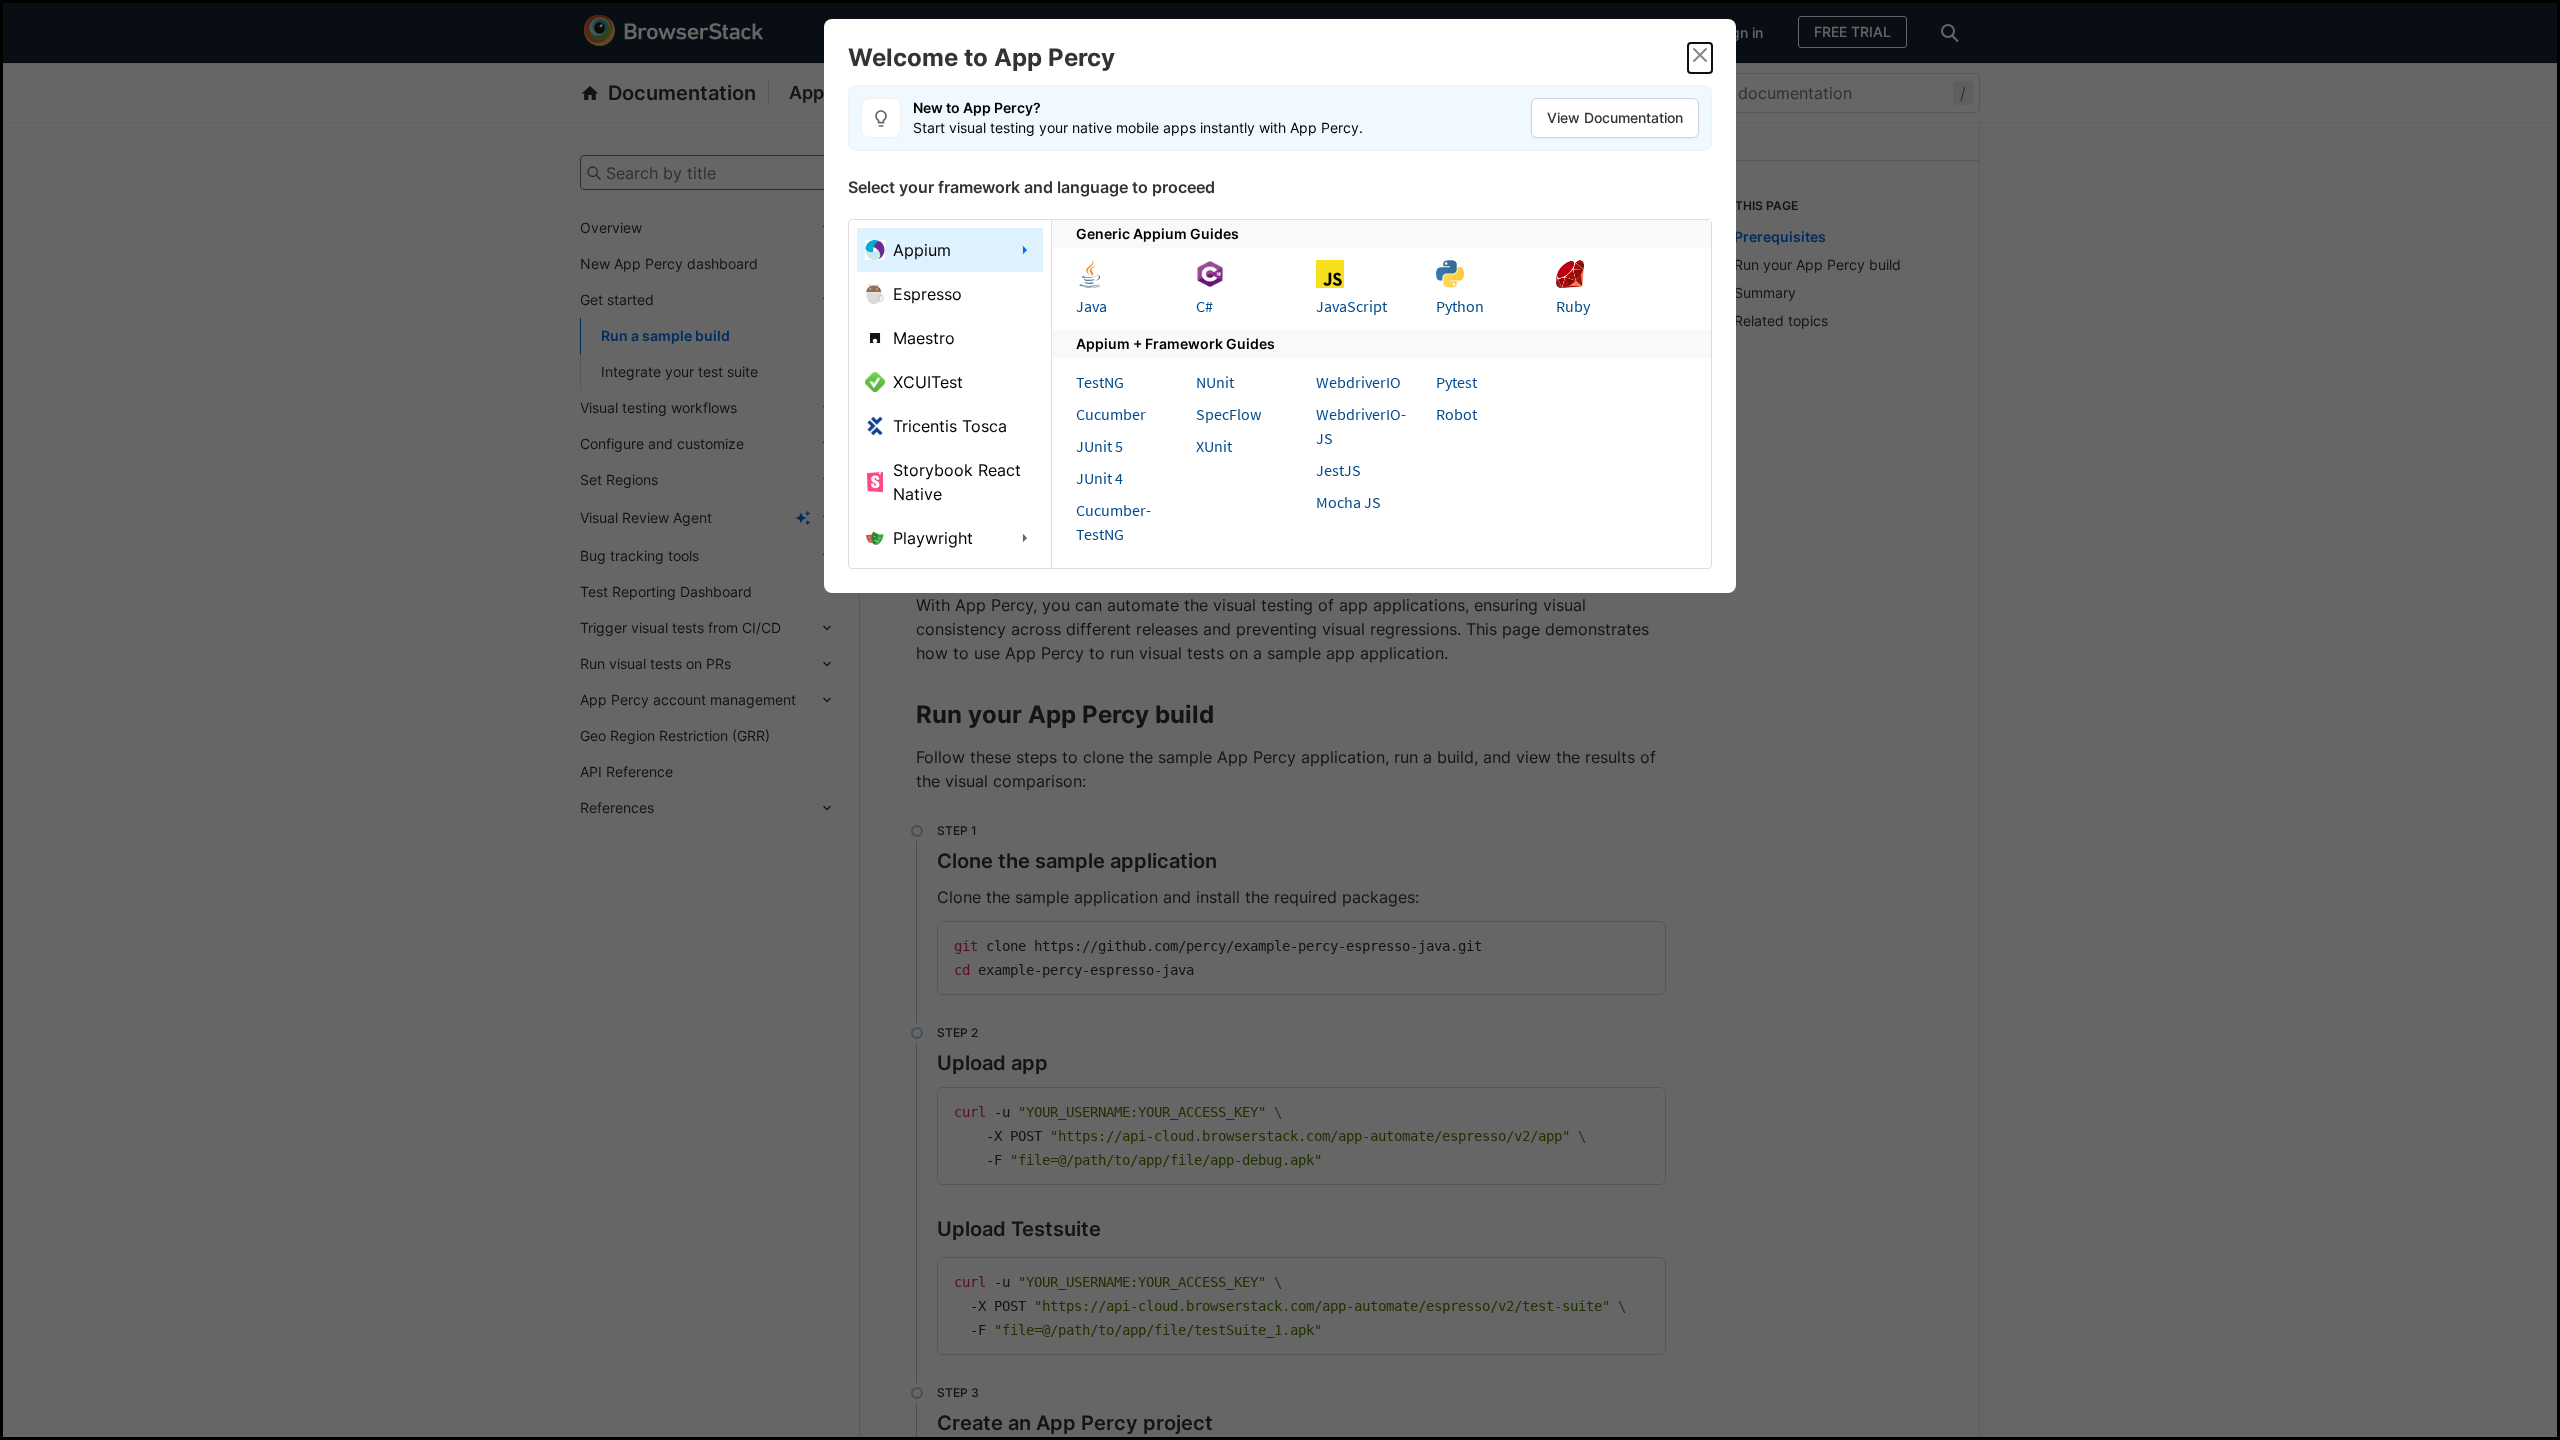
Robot (1456, 414)
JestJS (1338, 470)
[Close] (1700, 58)
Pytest (1456, 382)
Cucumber (1111, 414)
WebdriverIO (1358, 382)
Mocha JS (1348, 502)
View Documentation (1615, 117)
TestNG (1100, 382)
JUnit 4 (1099, 478)
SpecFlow (1228, 414)
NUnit (1215, 382)
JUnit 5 (1099, 446)
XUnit (1214, 446)
